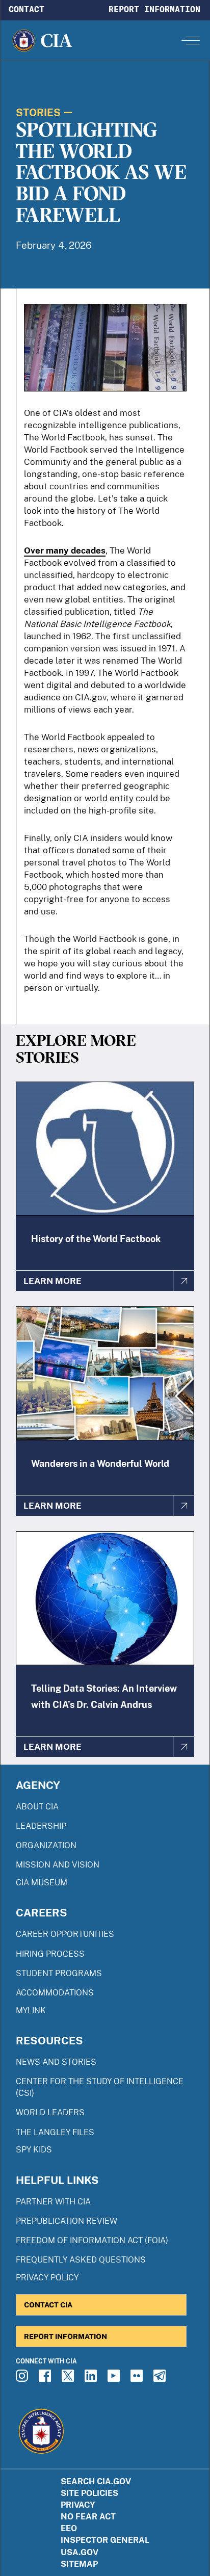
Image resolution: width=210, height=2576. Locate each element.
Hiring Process (50, 1954)
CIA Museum (42, 1883)
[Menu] (191, 40)
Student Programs (59, 1973)
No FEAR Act (88, 2517)
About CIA (37, 1807)
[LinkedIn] (92, 2379)
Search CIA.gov (96, 2481)
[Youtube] (115, 2379)
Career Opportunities (65, 1934)
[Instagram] (23, 2379)
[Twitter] (69, 2379)
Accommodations (55, 1993)
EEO (69, 2528)
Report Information (154, 9)
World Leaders (50, 2112)
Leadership (41, 1826)
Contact (27, 9)
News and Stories (56, 2062)
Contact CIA (48, 2305)
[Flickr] (138, 2379)
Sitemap (79, 2564)
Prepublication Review (67, 2221)
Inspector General (105, 2540)
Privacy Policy (47, 2278)
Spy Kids (34, 2150)
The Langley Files (55, 2132)
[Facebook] (46, 2379)
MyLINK (31, 2010)
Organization (46, 1845)
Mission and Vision (58, 1865)
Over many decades (65, 550)
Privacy (78, 2505)
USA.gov (80, 2552)
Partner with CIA (53, 2202)
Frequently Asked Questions (81, 2260)
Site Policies (89, 2493)
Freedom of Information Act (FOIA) (92, 2240)
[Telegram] (161, 2379)
